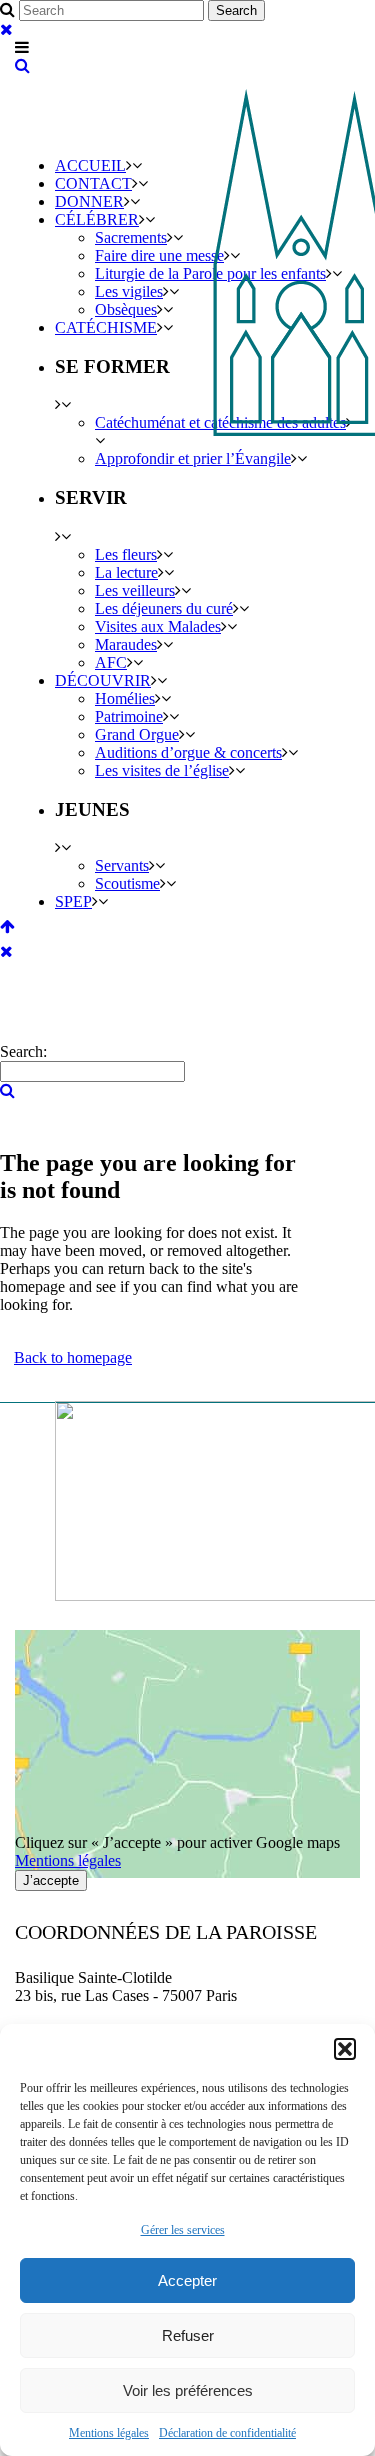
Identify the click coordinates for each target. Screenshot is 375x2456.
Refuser (188, 2335)
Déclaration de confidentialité (227, 2433)
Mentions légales (109, 2433)
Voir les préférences (188, 2390)
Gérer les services (183, 2230)
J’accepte (51, 1880)
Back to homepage (73, 1357)
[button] (345, 2049)
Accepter (187, 2280)
